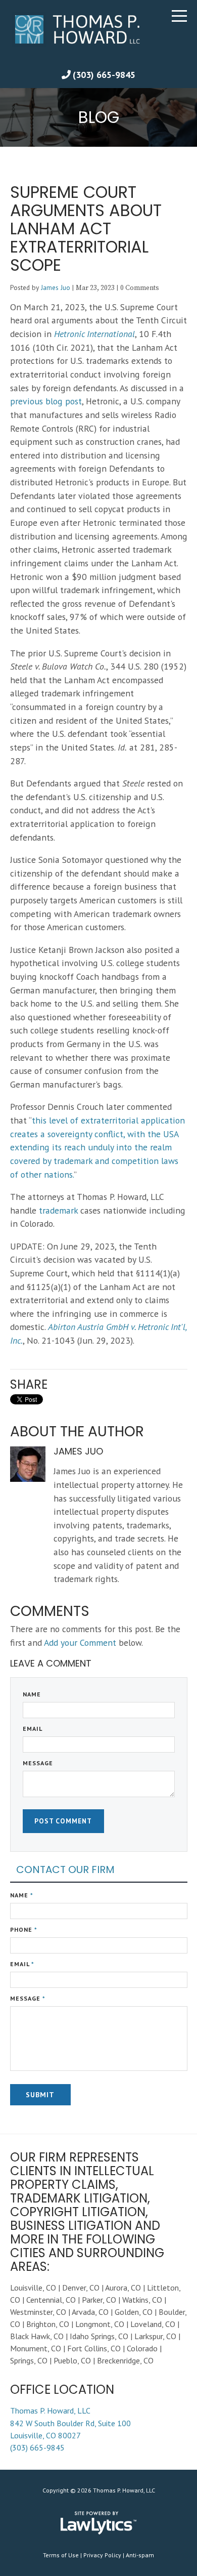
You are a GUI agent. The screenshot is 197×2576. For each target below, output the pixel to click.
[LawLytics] (98, 2523)
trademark (58, 1210)
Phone (24, 1929)
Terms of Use (61, 2555)
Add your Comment (80, 1643)
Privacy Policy (102, 2555)
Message (38, 1763)
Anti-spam (140, 2555)
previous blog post (46, 401)
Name (32, 1694)
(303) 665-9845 (104, 75)
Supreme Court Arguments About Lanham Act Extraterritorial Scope (86, 228)
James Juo (56, 287)
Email (33, 1729)
